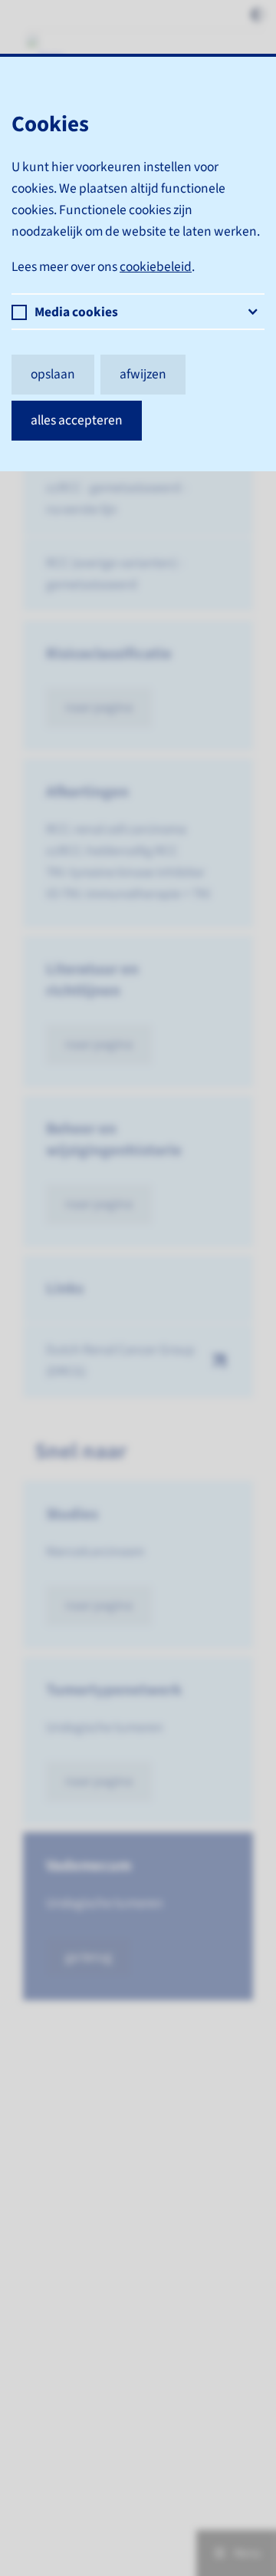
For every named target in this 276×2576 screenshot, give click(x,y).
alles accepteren (77, 420)
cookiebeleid (156, 267)
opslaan (53, 374)
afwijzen (143, 374)
